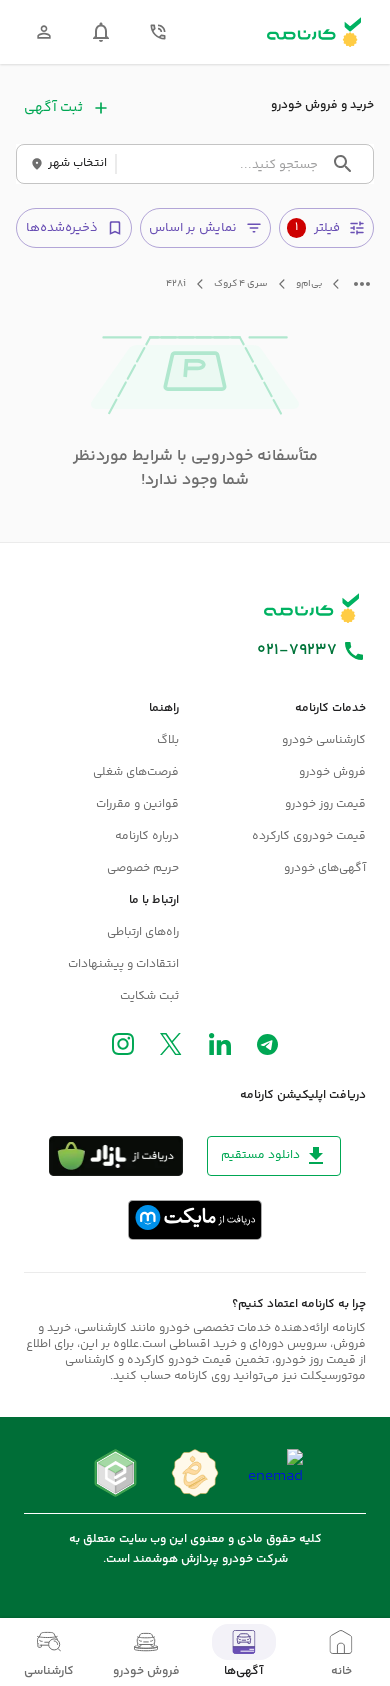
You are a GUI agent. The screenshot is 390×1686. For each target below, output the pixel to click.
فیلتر (317, 228)
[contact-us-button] (158, 32)
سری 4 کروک (241, 284)
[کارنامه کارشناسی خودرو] (312, 608)
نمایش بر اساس (193, 228)
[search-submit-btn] (343, 164)
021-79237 (297, 651)
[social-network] (267, 1049)
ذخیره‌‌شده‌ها (62, 228)
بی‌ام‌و (309, 284)
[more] (362, 284)
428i (176, 284)
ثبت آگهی (53, 108)
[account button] (44, 32)
